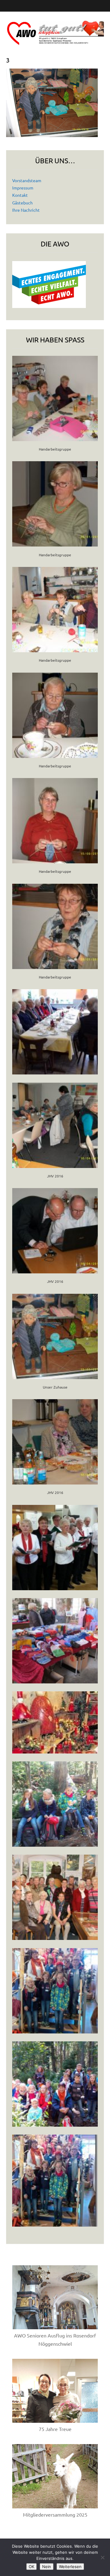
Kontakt (20, 195)
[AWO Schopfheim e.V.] (55, 29)
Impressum (23, 188)
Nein (47, 2567)
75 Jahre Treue (55, 2429)
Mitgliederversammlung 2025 (55, 2514)
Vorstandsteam (27, 180)
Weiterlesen (70, 2567)
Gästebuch (22, 203)
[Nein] (102, 2557)
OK (31, 2567)
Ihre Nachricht (26, 210)
